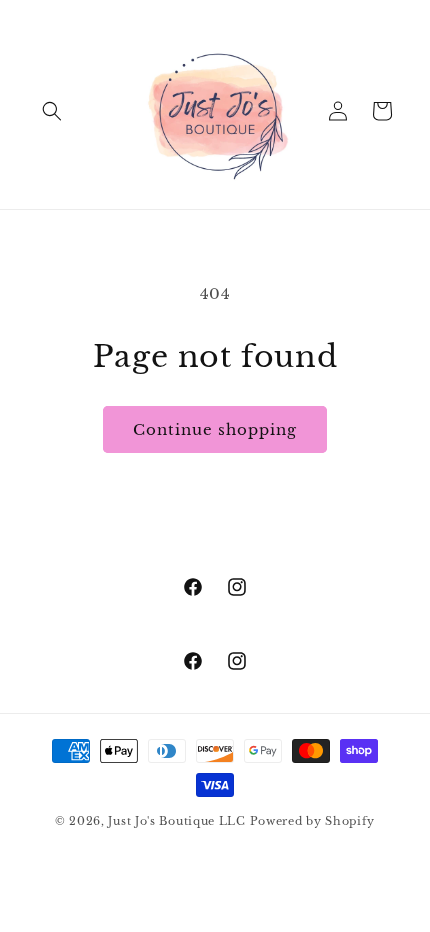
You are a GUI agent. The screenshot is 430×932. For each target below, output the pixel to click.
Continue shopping (215, 429)
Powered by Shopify (313, 821)
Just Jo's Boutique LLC (176, 821)
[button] (52, 111)
